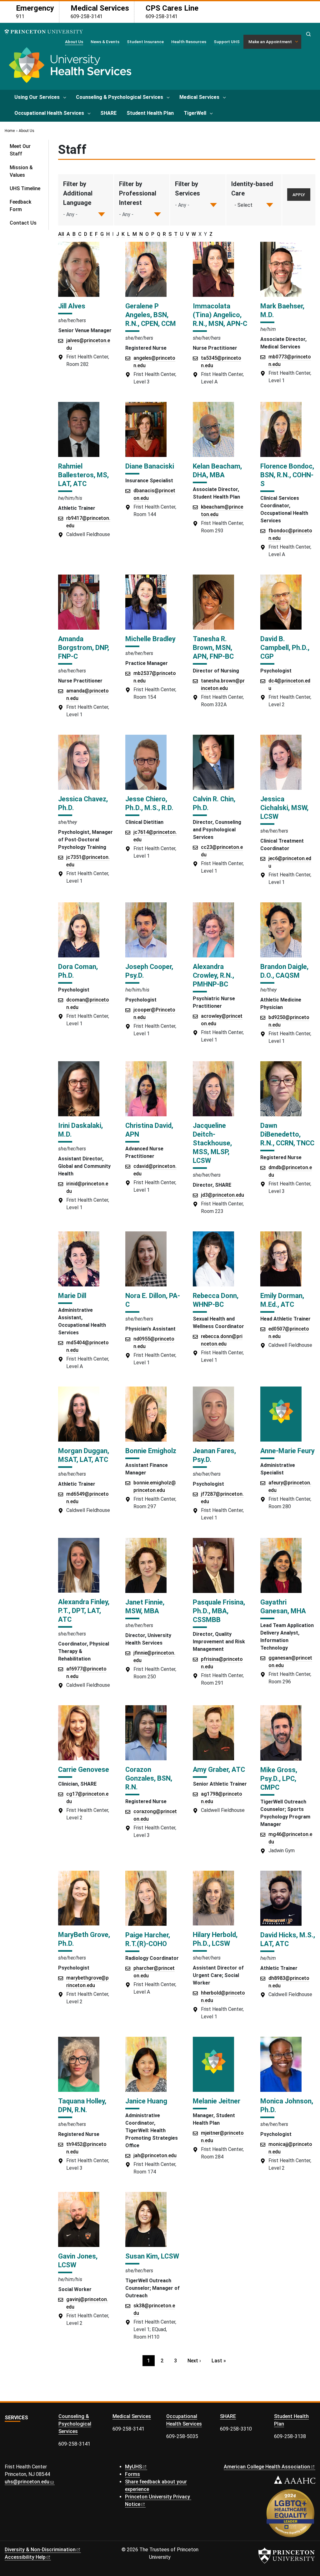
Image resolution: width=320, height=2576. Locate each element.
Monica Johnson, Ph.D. (287, 2105)
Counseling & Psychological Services (120, 97)
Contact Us (23, 223)
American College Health (267, 2467)
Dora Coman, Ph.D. (78, 971)
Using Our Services (37, 97)
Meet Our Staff (20, 150)
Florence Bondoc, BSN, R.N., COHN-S (287, 475)
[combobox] (244, 205)
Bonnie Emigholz (151, 1451)
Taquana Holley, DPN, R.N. (82, 2105)
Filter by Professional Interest (138, 193)
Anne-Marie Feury (287, 1451)
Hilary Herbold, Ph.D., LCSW (215, 1939)
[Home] (69, 67)
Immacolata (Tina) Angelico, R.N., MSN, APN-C (220, 315)
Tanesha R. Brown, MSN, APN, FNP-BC (213, 648)
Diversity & (40, 2550)
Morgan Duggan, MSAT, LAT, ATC (84, 1455)
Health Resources (189, 42)
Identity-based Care (252, 189)
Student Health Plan (150, 113)
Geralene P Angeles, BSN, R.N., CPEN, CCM (151, 315)
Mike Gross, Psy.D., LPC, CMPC (279, 1779)
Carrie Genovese (84, 1770)
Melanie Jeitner (217, 2101)
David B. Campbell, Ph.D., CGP (285, 648)
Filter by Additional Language (78, 193)
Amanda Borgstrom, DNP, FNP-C (84, 648)
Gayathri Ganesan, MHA (283, 1607)
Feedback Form (20, 206)
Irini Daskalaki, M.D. (80, 1130)
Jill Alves (72, 306)
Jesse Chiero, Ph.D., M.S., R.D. (149, 803)
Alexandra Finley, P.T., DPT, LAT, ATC (84, 1611)
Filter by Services (187, 189)
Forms (132, 2474)
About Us (74, 41)
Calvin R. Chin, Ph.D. (214, 803)
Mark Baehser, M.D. (282, 310)
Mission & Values (21, 171)
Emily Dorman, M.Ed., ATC (282, 1300)
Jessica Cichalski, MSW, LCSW (284, 808)
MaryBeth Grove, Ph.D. (84, 1939)
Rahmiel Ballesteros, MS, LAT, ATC (83, 475)
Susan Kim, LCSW (152, 2256)
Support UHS (227, 42)
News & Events (105, 42)
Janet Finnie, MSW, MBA (145, 1607)
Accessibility (25, 2557)
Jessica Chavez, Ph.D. (83, 803)
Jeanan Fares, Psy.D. (214, 1455)
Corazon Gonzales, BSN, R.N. (149, 1778)
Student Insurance (145, 42)
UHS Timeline (25, 188)
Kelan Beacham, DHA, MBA (217, 471)
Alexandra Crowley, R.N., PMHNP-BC (213, 975)
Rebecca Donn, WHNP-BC (216, 1300)
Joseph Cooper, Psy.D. (149, 971)
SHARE (108, 113)
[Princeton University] (44, 32)
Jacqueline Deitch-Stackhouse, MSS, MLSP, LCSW (212, 1143)
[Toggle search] (308, 34)
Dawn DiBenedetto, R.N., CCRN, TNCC (287, 1134)
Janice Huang (146, 2101)
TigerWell (195, 113)
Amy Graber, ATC (219, 1770)
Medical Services (199, 97)
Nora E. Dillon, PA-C (153, 1300)
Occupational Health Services (49, 113)
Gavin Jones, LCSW (78, 2261)
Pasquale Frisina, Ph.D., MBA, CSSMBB (219, 1611)
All (61, 234)
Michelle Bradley (150, 639)
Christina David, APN (149, 1130)
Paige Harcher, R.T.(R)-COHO (148, 1939)
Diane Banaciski (150, 466)
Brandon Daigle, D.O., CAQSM (284, 971)
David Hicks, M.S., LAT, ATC (288, 1939)
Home (10, 131)
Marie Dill (72, 1296)
